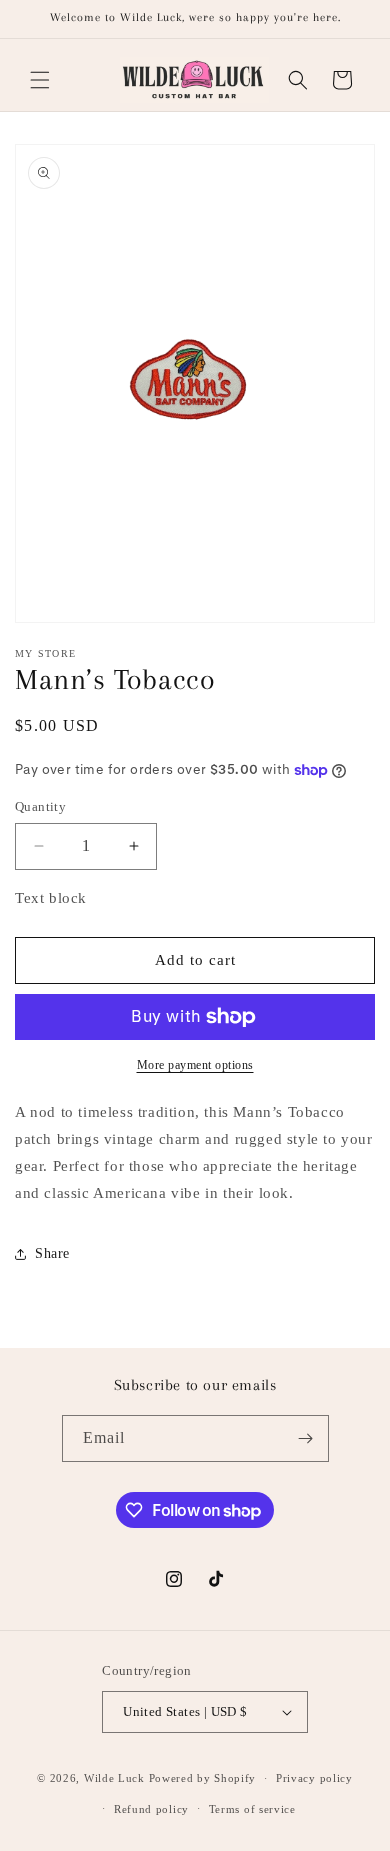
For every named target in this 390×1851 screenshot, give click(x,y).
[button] (40, 80)
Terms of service (252, 1809)
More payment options (195, 1065)
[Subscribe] (306, 1438)
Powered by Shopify (203, 1778)
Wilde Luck (114, 1778)
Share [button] (52, 1253)
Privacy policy (314, 1778)
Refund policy (151, 1809)
